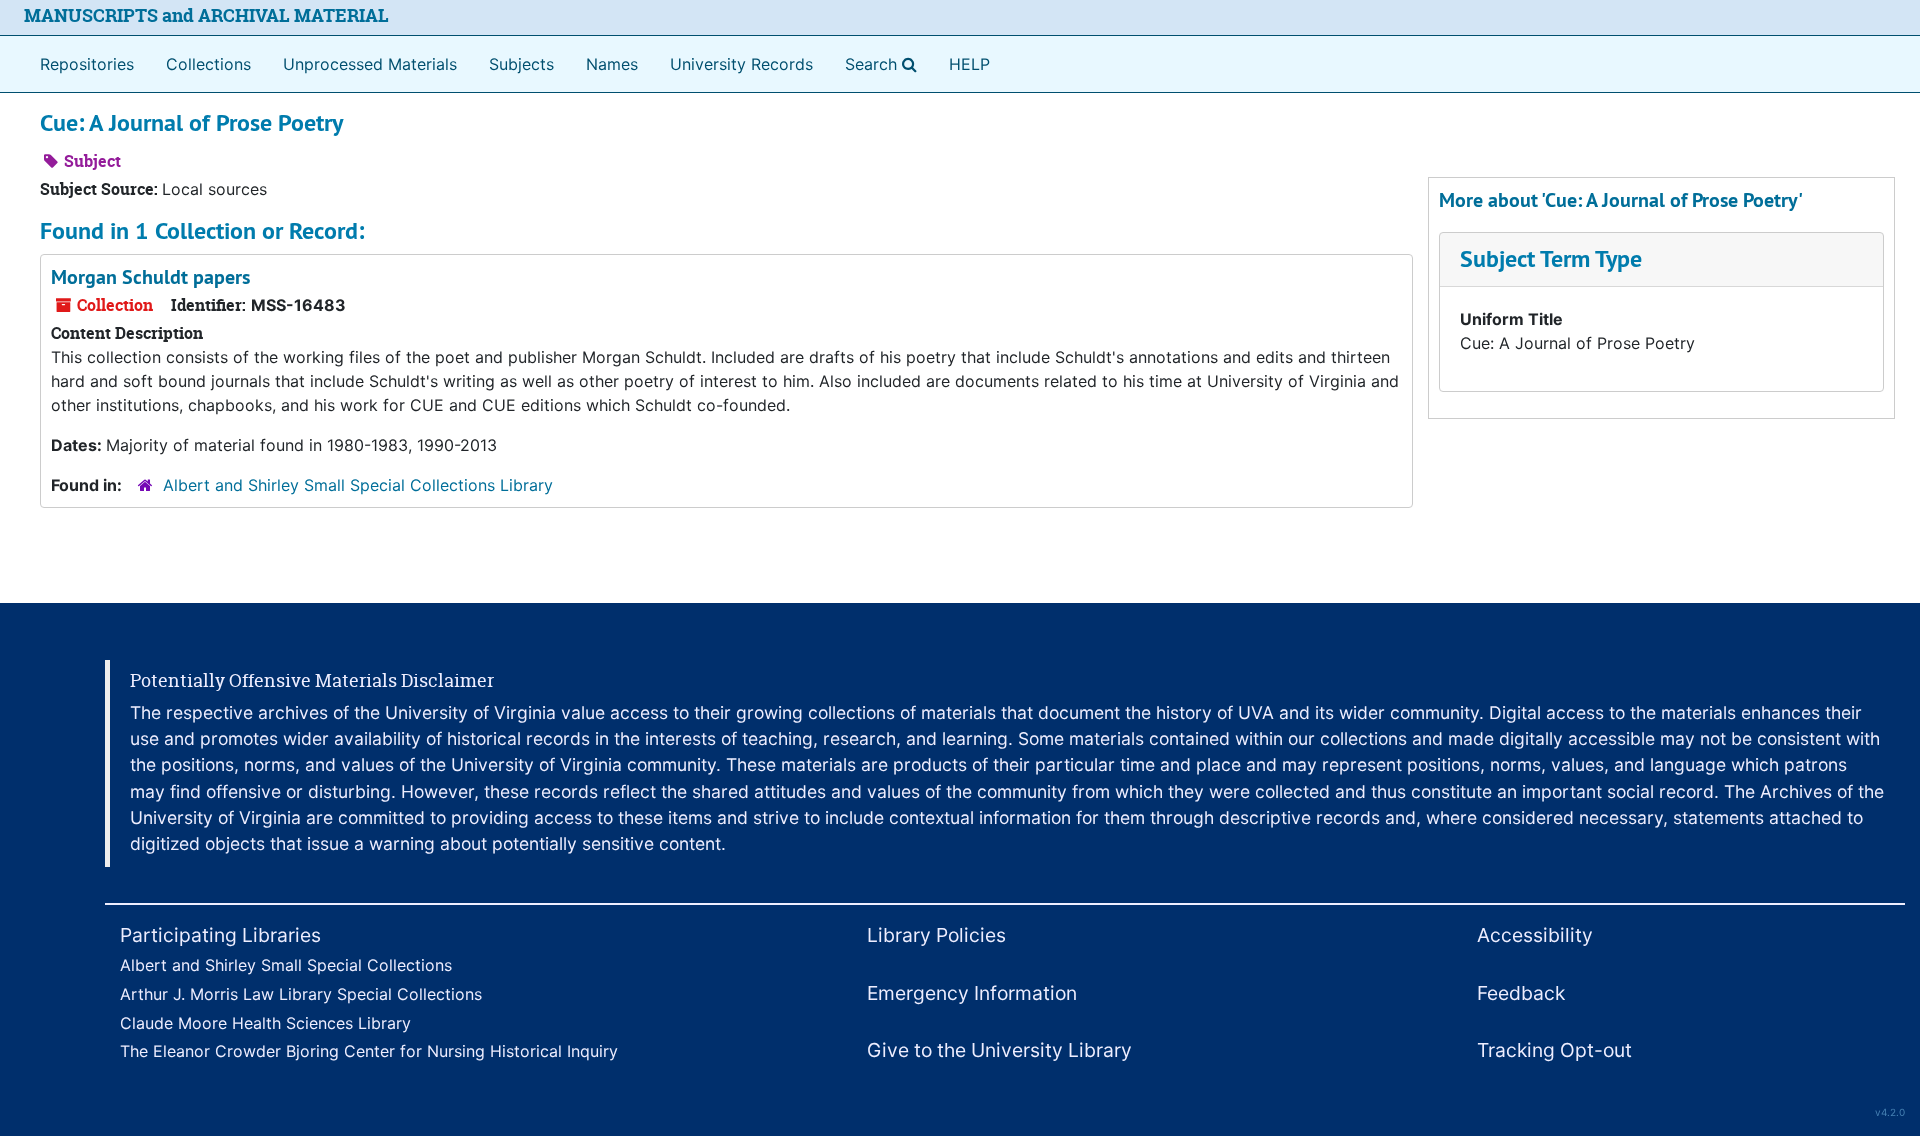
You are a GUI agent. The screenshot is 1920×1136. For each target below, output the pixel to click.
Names (612, 64)
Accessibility (1535, 935)
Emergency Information (972, 993)
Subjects (521, 64)
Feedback (1521, 993)
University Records (741, 64)
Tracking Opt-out (1554, 1050)
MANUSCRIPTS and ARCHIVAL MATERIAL (206, 15)
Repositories (87, 64)
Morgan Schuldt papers (150, 277)
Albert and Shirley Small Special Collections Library (358, 485)
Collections (208, 64)
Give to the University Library (999, 1050)
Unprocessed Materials (370, 64)
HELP (969, 64)
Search (885, 63)
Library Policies (936, 935)
